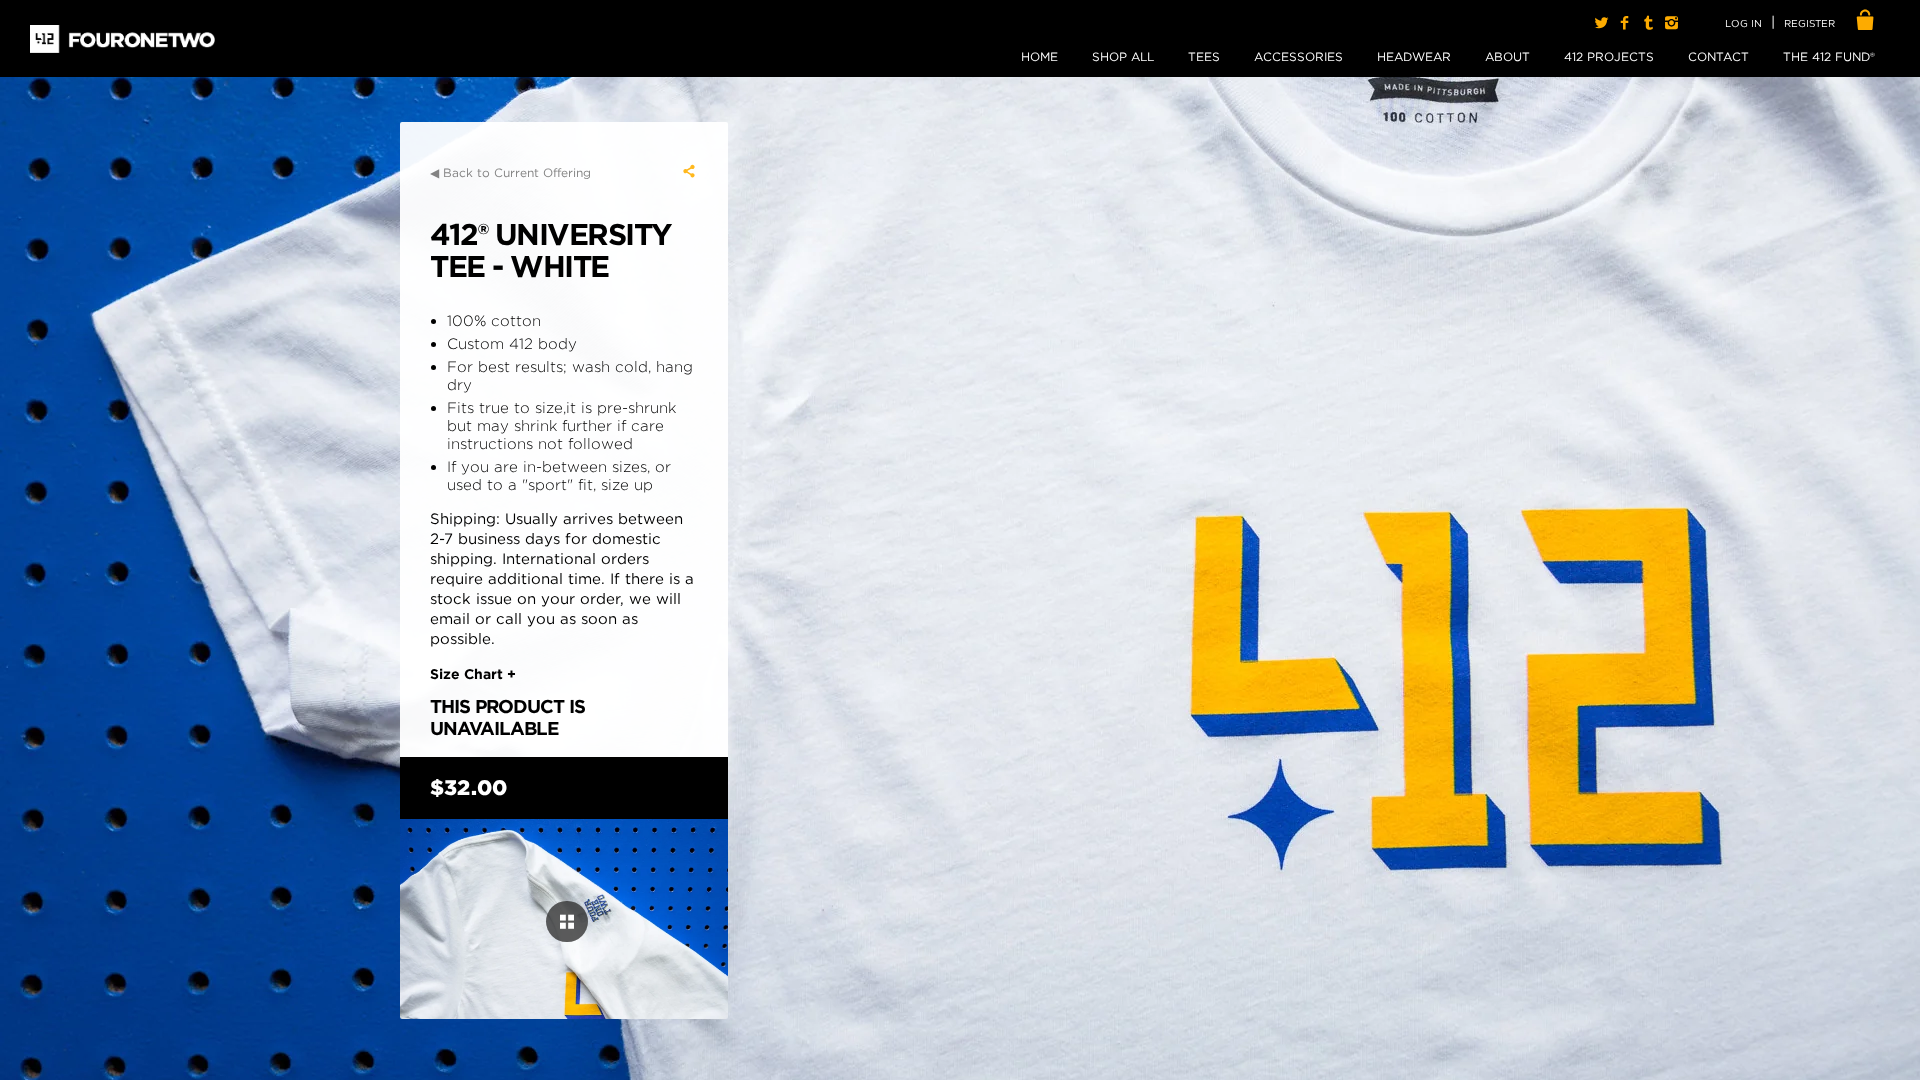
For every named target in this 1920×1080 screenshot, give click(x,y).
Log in (1743, 23)
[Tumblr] (1647, 22)
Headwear (1414, 56)
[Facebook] (1624, 22)
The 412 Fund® (1829, 56)
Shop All (1123, 56)
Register (1809, 23)
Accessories (1298, 56)
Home (1039, 56)
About (1507, 56)
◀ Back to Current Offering (510, 172)
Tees (1204, 56)
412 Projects (1609, 56)
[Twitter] (1601, 22)
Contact (1718, 56)
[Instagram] (1671, 22)
